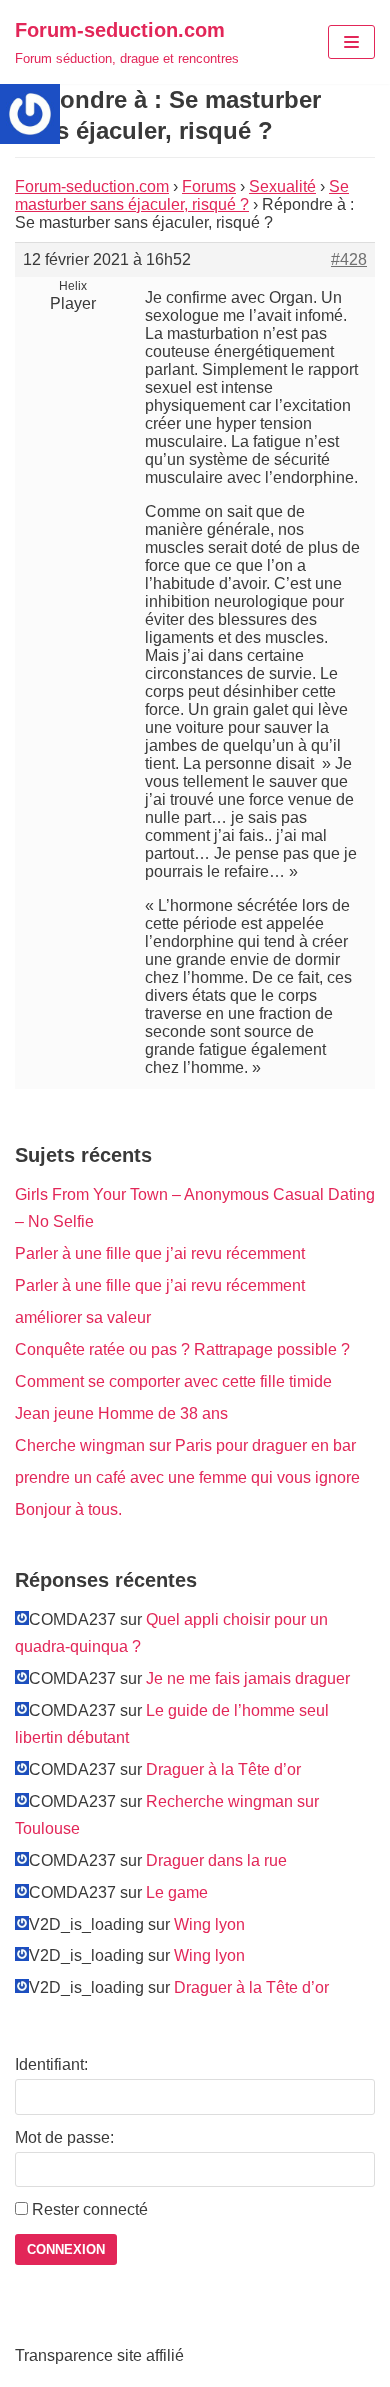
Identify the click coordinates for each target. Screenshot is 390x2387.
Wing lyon (209, 1924)
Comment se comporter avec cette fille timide (173, 1381)
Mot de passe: (64, 2137)
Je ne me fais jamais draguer (248, 1678)
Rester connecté (90, 2209)
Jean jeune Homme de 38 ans (121, 1413)
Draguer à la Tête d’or (223, 1769)
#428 (349, 259)
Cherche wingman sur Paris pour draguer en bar (185, 1445)
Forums (209, 186)
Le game (177, 1892)
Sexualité (282, 186)
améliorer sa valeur (83, 1317)
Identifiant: (51, 2064)
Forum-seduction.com (92, 186)
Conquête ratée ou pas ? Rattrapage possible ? (182, 1349)
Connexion (66, 2249)
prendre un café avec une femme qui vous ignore (187, 1477)
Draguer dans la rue (216, 1860)
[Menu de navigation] (351, 42)
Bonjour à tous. (68, 1509)
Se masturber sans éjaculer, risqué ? (182, 195)
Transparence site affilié (99, 2355)
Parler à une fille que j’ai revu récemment (160, 1253)
